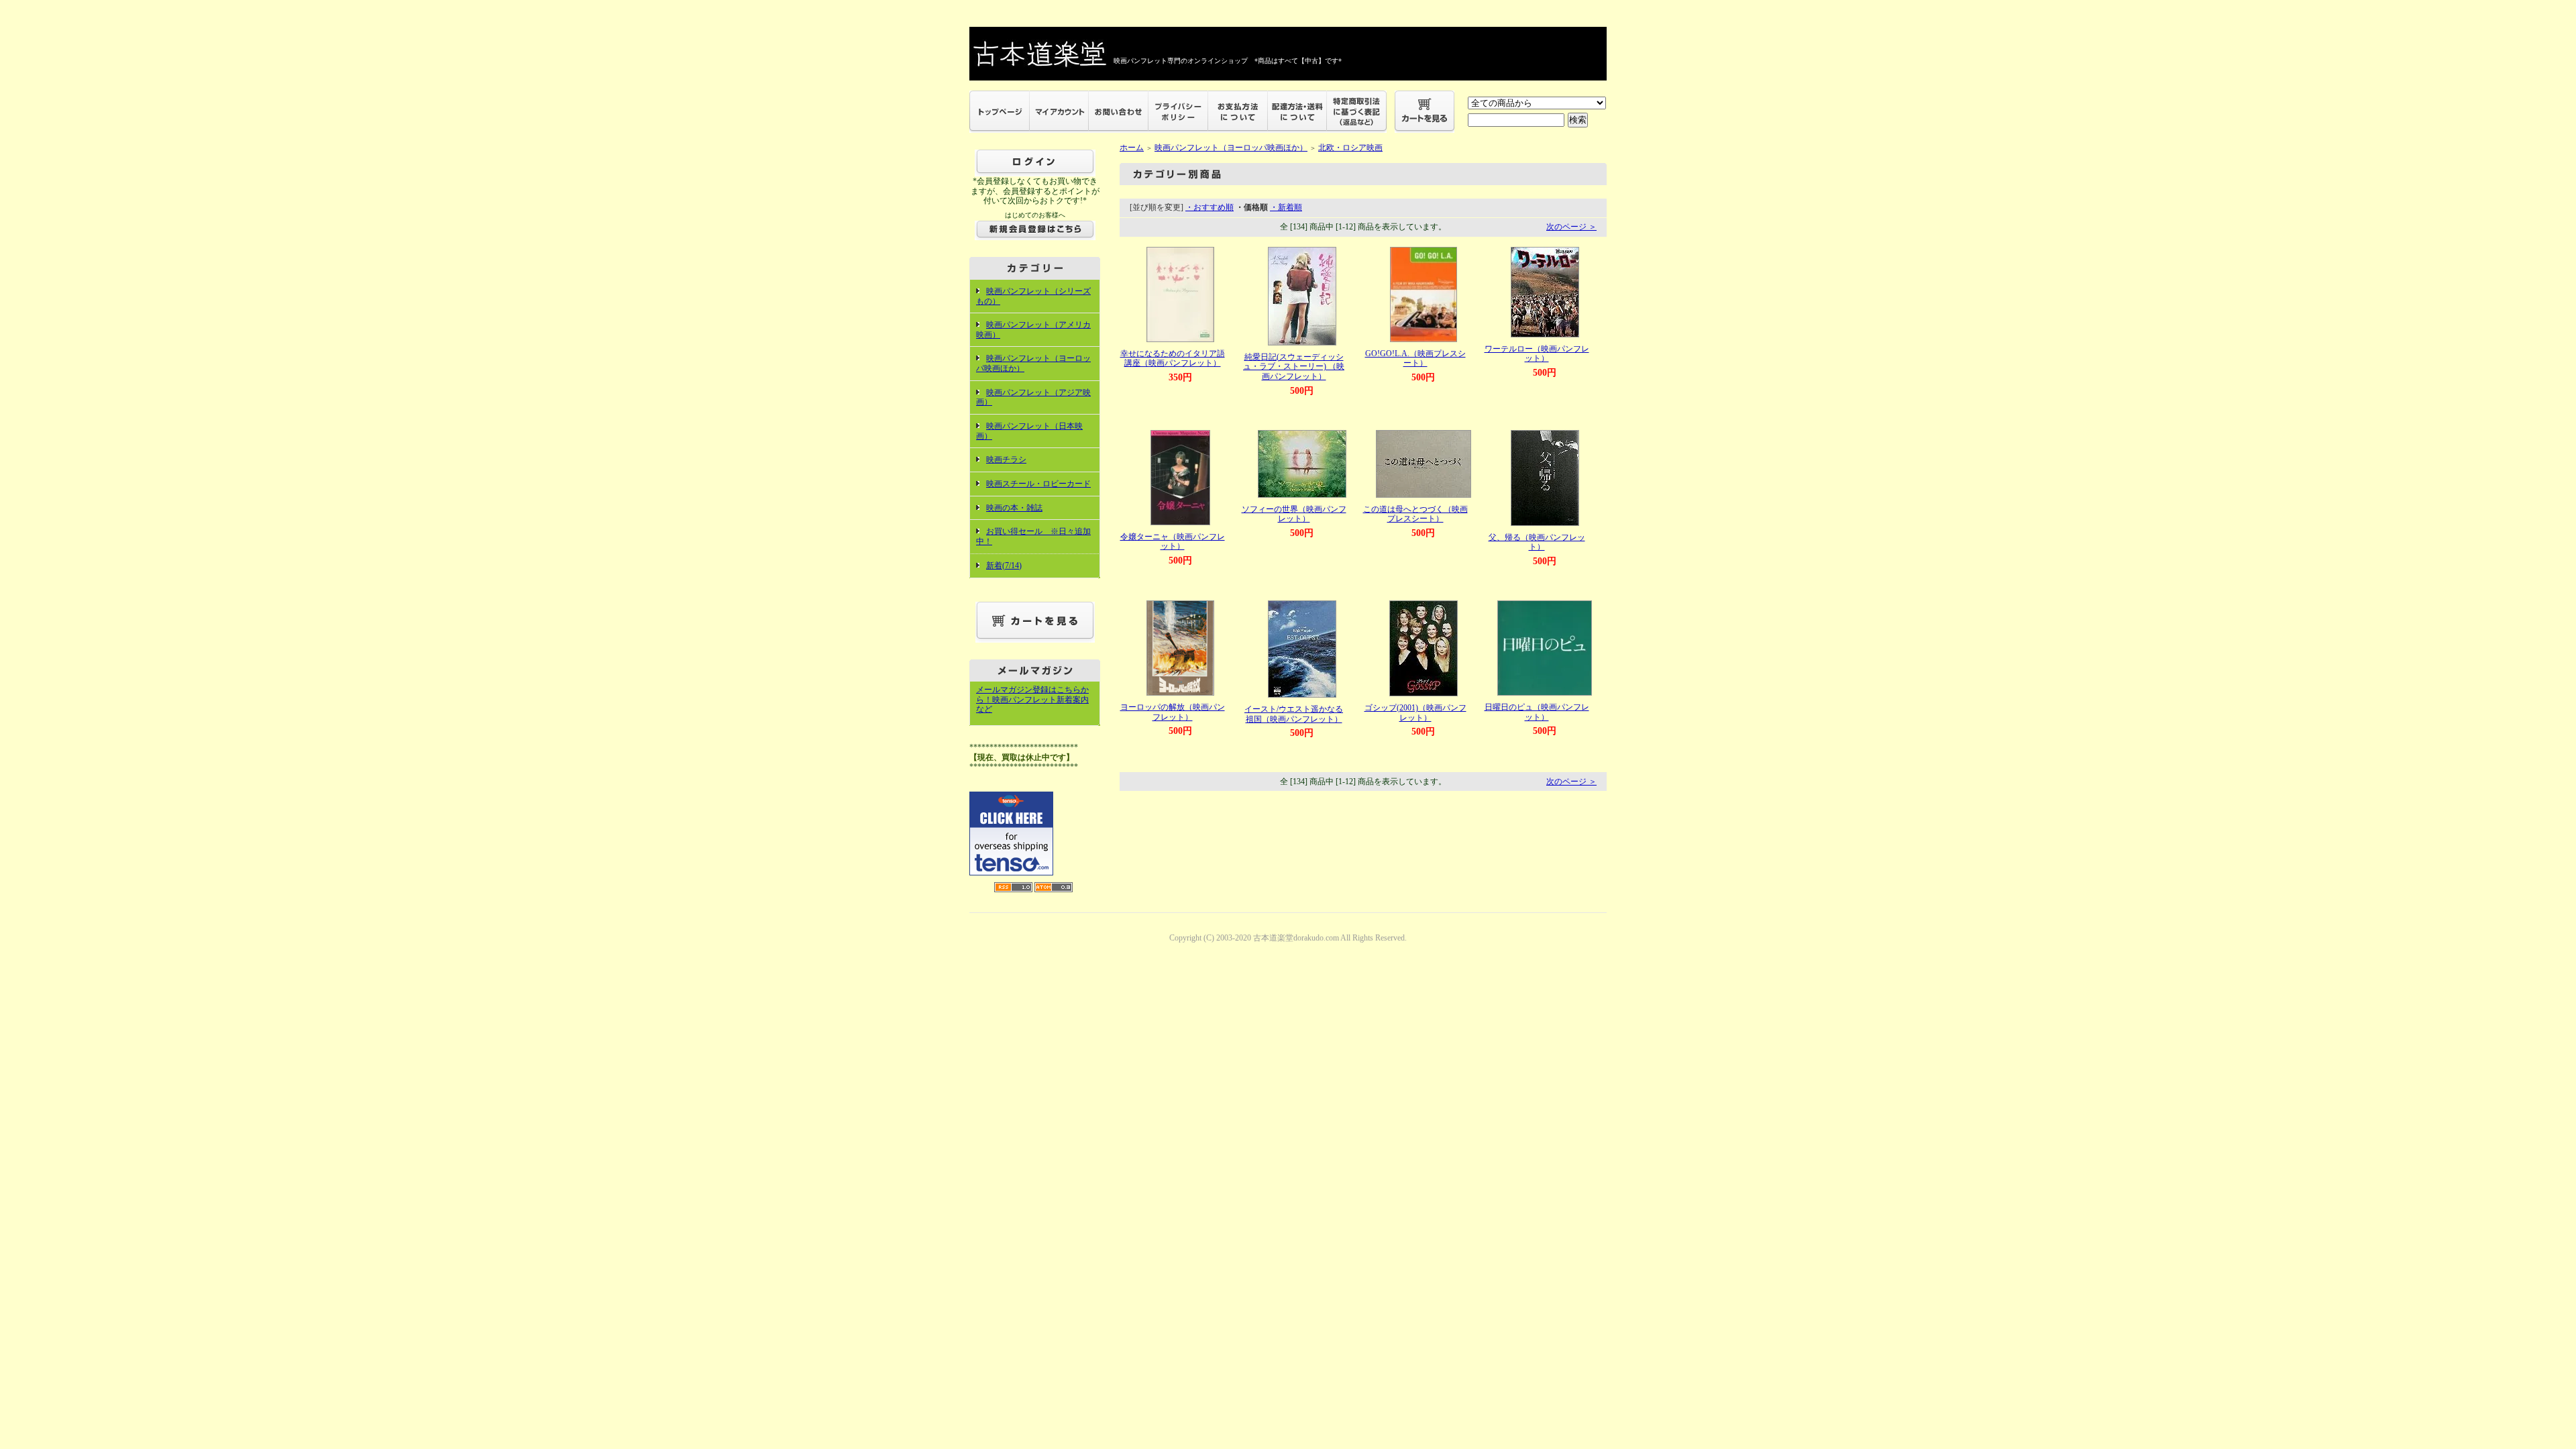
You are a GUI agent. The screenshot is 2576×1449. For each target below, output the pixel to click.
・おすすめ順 (1210, 207)
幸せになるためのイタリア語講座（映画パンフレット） (1173, 359)
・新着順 (1286, 207)
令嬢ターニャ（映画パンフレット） (1173, 542)
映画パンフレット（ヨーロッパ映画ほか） (1231, 148)
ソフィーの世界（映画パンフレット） (1294, 514)
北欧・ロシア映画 (1350, 148)
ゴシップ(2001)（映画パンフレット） (1415, 713)
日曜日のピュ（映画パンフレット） (1537, 712)
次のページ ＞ (1571, 227)
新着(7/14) (1004, 566)
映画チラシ (1006, 460)
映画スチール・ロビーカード (1038, 484)
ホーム (1132, 148)
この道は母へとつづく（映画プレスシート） (1415, 514)
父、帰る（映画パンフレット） (1537, 542)
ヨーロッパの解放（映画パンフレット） (1173, 712)
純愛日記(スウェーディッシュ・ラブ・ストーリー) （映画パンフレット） (1294, 367)
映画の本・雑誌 (1014, 508)
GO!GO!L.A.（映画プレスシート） (1415, 359)
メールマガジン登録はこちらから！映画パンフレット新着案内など (1032, 699)
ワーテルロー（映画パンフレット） (1537, 354)
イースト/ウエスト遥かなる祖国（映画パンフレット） (1294, 714)
